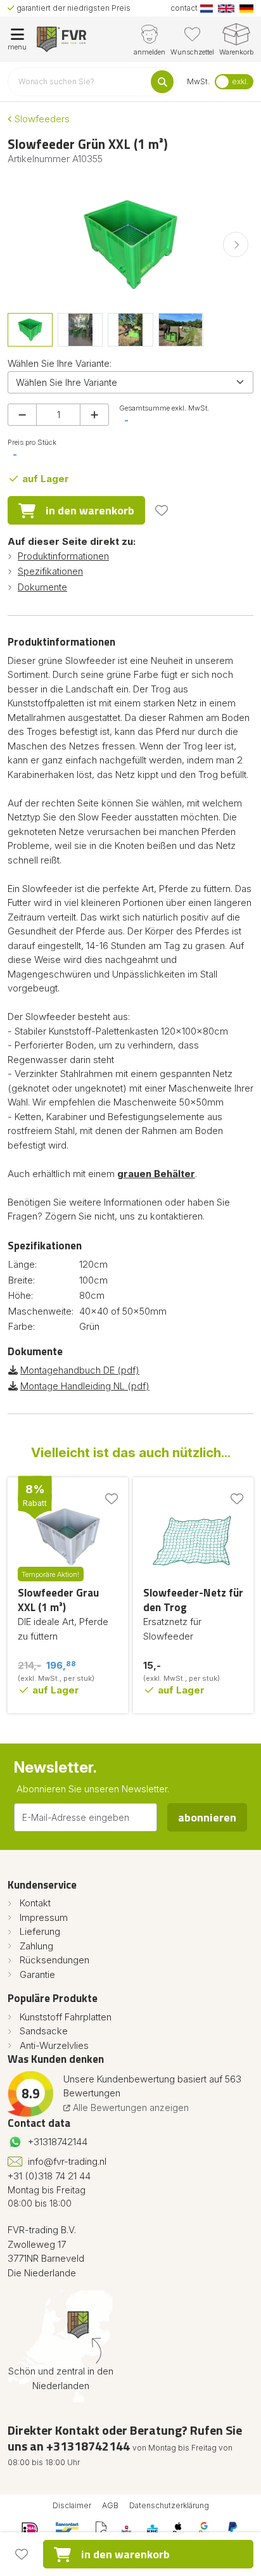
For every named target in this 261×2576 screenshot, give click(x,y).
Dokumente (42, 587)
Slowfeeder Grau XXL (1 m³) (58, 1600)
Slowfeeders (41, 119)
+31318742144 (58, 2142)
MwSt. (198, 81)
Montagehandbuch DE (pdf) (80, 1370)
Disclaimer (72, 2505)
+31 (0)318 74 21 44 (49, 2176)
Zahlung (36, 1946)
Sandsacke (44, 2031)
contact (184, 8)
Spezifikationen (50, 571)
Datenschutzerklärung (169, 2505)
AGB (110, 2505)
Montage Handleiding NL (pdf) (85, 1386)
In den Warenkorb (90, 510)
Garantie (37, 1974)
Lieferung (40, 1931)
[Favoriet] (162, 511)
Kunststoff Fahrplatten (66, 2017)
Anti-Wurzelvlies (54, 2045)
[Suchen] (162, 82)
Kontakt (35, 1903)
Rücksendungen (54, 1960)
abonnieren (207, 1817)
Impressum (44, 1917)
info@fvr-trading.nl (67, 2161)
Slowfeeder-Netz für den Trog (193, 1600)
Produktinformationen (63, 556)
